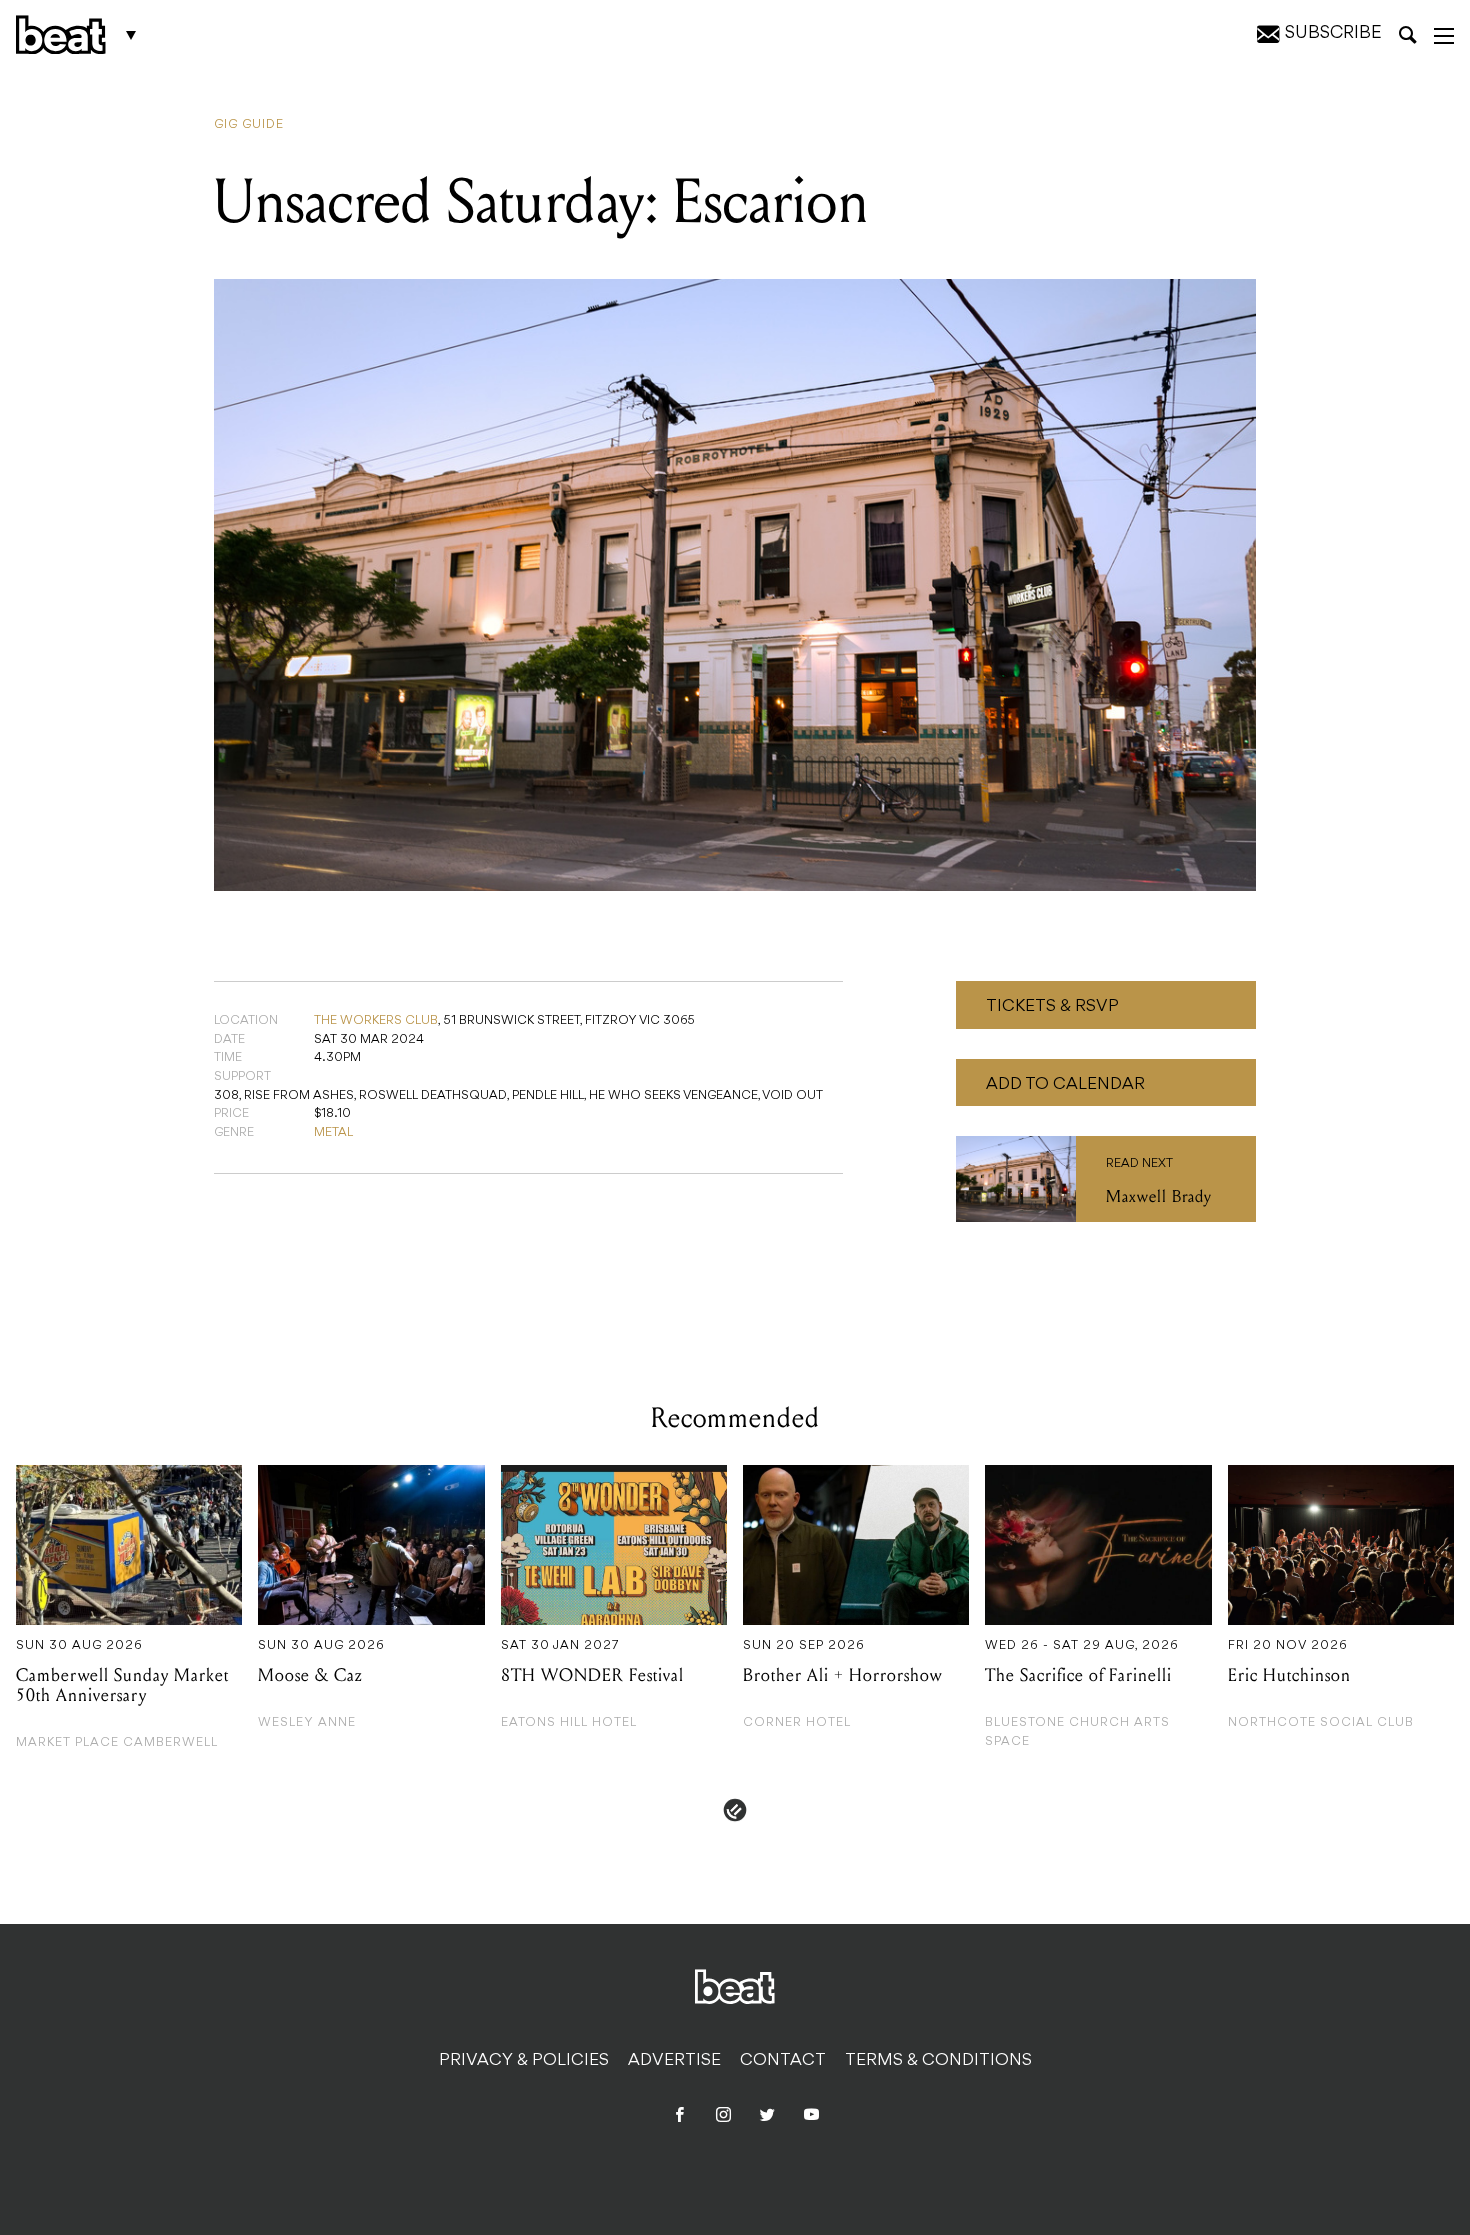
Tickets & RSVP (1052, 1007)
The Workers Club (376, 1021)
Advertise (674, 2061)
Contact (783, 2061)
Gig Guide (249, 125)
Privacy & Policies (524, 2061)
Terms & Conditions (938, 2061)
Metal (333, 1133)
